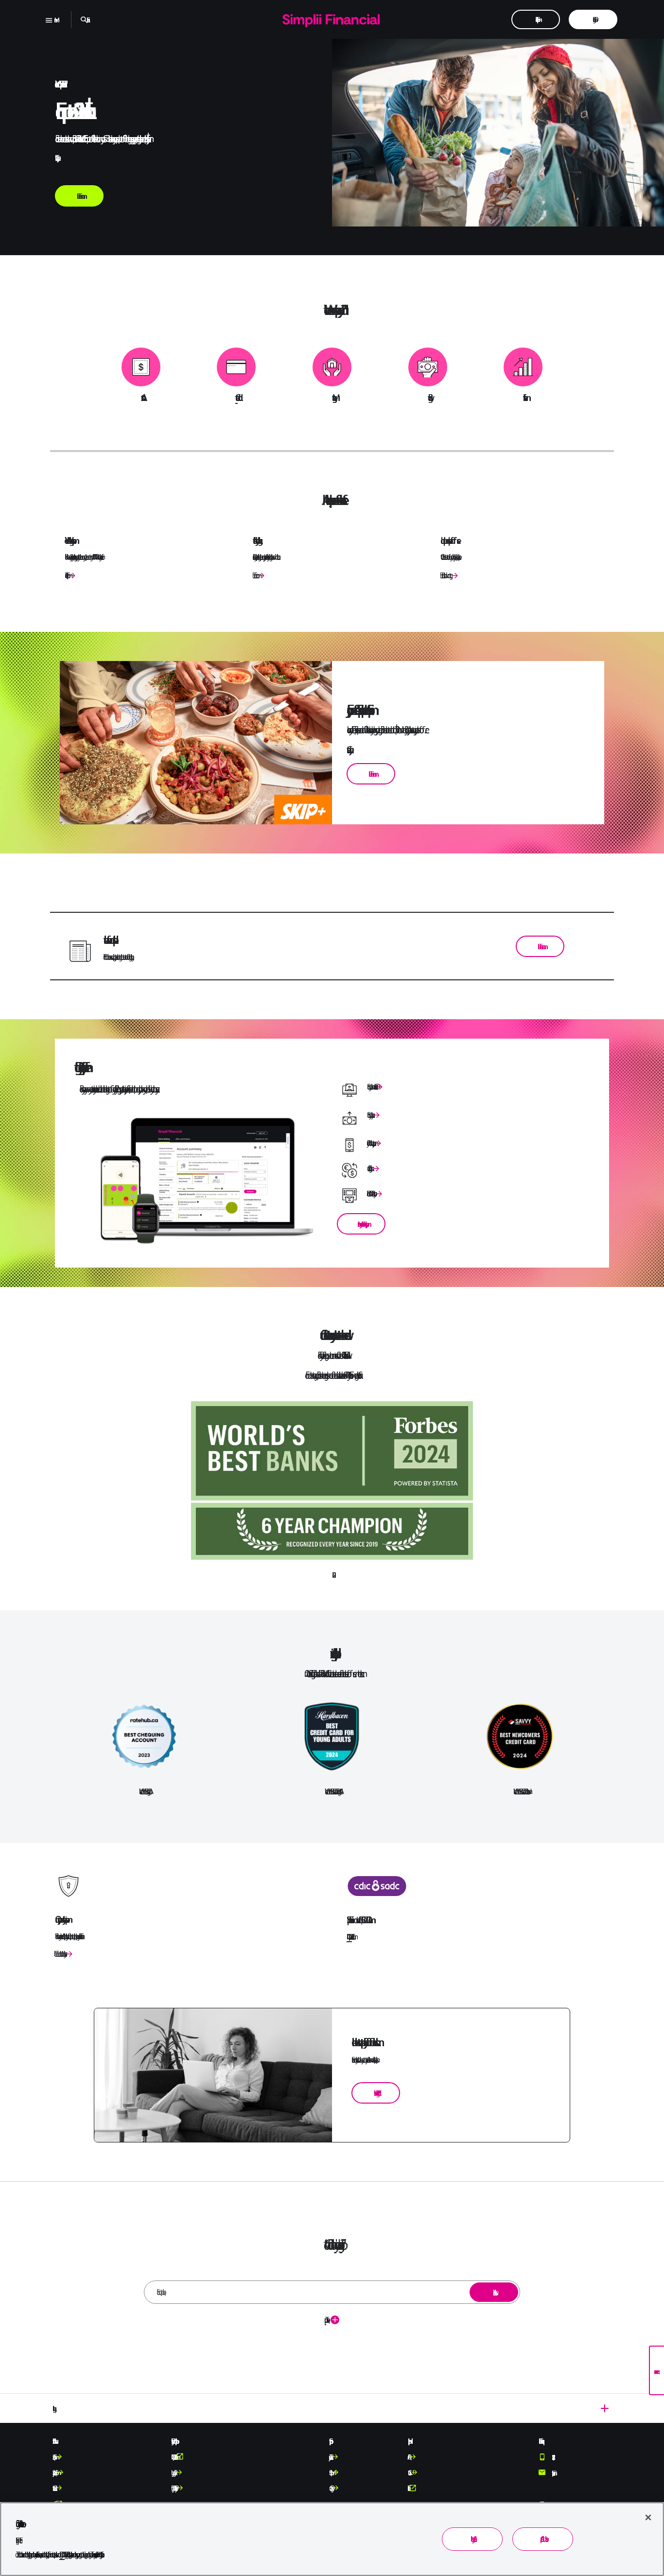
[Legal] (332, 2408)
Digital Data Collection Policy (173, 2488)
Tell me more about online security (59, 1954)
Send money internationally (369, 1115)
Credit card (236, 398)
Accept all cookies (543, 2539)
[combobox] (332, 2292)
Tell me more (254, 575)
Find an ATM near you (370, 1193)
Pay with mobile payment (370, 1143)
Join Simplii (66, 575)
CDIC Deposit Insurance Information (349, 1937)
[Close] (648, 2517)
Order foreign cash (369, 1168)
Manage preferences (472, 2539)
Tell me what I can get (445, 575)
